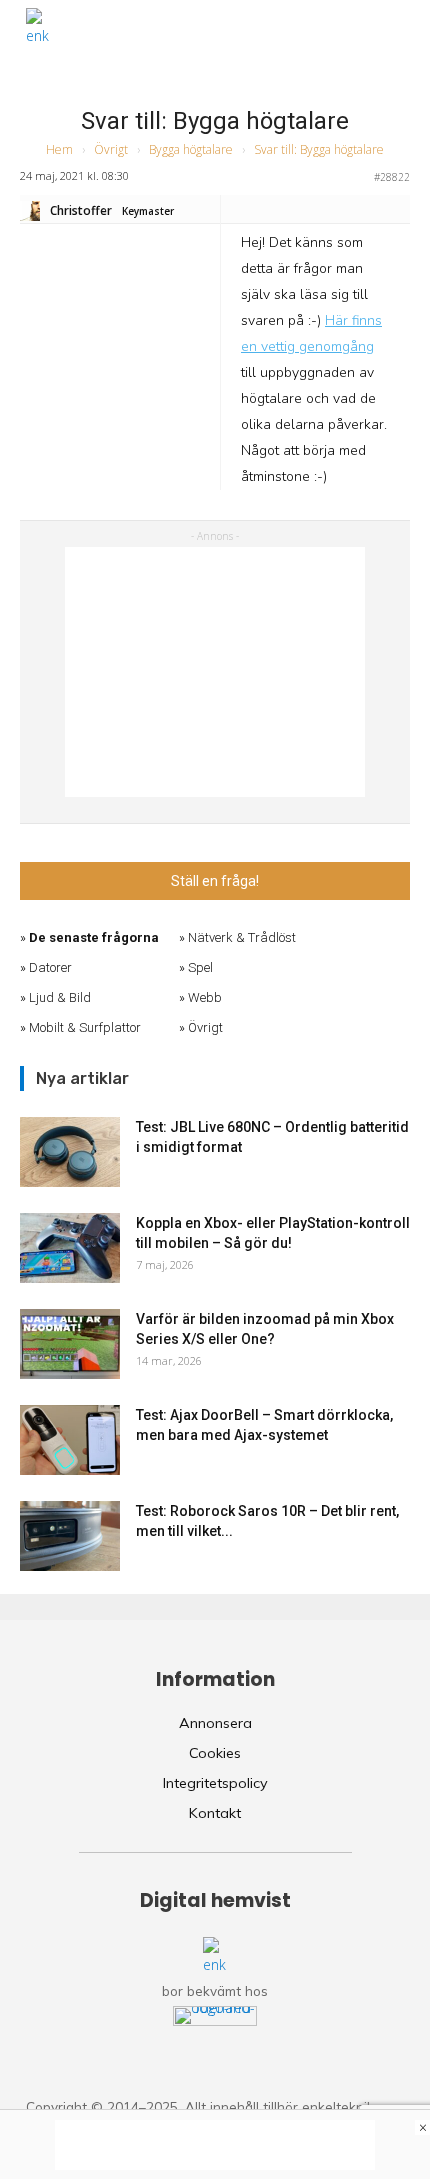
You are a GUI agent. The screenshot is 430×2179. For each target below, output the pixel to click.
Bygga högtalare (191, 149)
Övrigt (111, 149)
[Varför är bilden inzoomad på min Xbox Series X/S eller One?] (70, 1344)
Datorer (50, 967)
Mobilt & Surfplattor (85, 1027)
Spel (200, 967)
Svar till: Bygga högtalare (215, 121)
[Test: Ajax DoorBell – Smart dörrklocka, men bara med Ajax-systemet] (70, 1440)
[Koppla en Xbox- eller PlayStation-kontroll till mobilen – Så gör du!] (70, 1248)
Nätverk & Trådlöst (242, 937)
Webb (205, 997)
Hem (59, 149)
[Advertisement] (215, 672)
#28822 (392, 177)
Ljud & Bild (60, 997)
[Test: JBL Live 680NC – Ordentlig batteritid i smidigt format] (70, 1152)
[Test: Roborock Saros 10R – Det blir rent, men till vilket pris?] (70, 1536)
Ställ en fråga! (215, 881)
